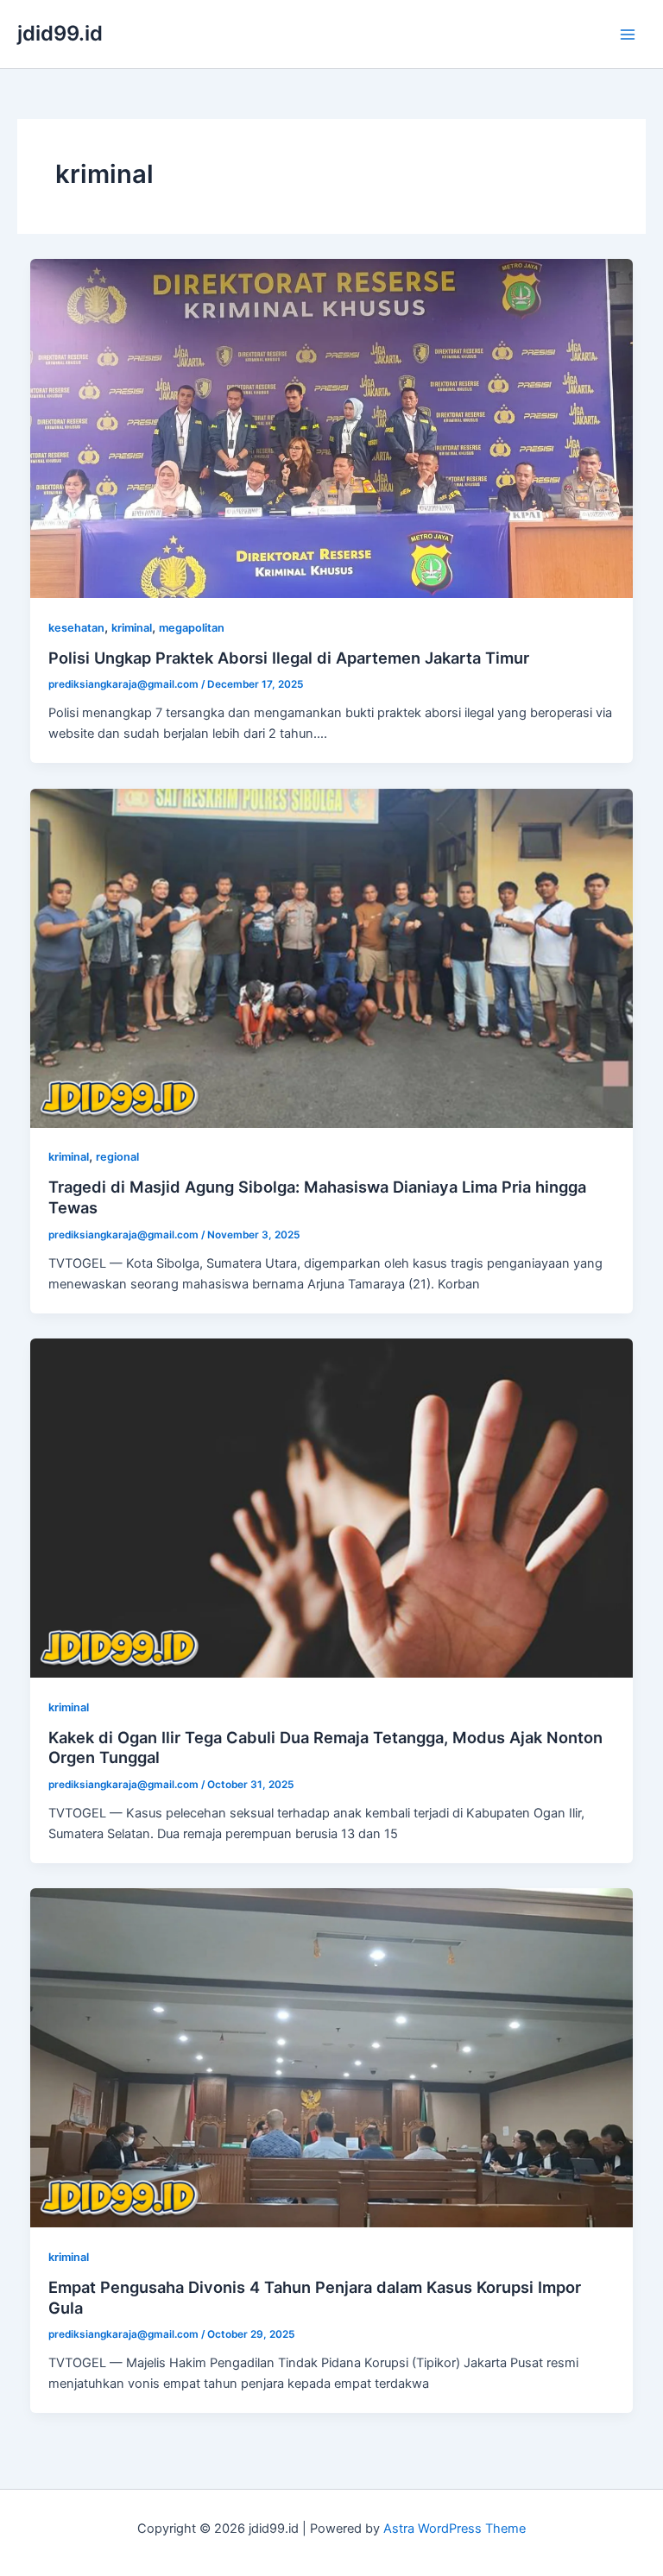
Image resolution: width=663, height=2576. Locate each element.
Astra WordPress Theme (455, 2529)
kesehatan (76, 628)
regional (117, 1157)
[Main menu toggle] (628, 35)
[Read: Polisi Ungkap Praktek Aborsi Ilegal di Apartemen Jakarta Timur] (332, 427)
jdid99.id (60, 33)
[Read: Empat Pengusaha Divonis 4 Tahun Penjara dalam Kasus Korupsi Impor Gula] (332, 2057)
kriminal (132, 628)
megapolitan (192, 628)
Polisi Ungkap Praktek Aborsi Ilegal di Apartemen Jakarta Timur (289, 658)
